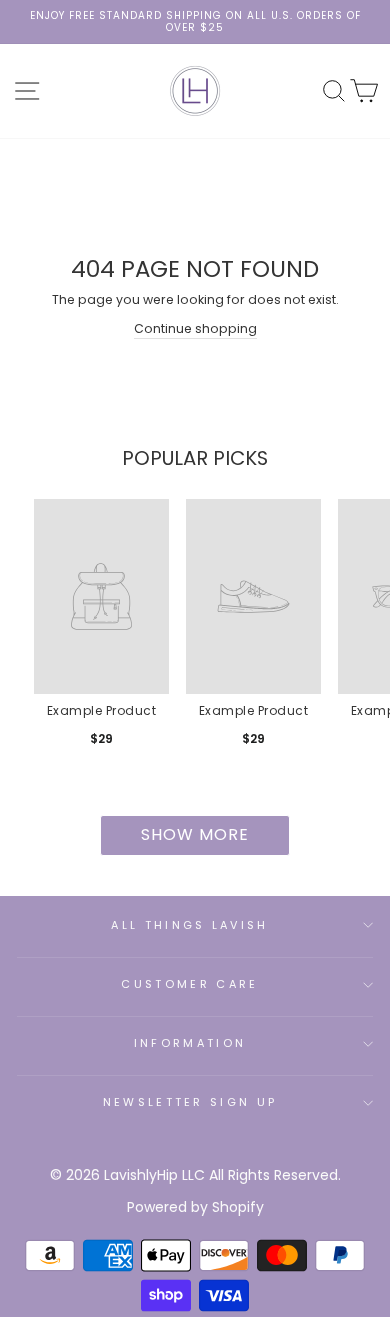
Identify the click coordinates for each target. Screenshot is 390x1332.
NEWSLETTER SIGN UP (190, 1102)
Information (190, 1043)
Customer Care (189, 984)
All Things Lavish (189, 925)
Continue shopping (195, 328)
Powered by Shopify (195, 1207)
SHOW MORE (195, 834)
